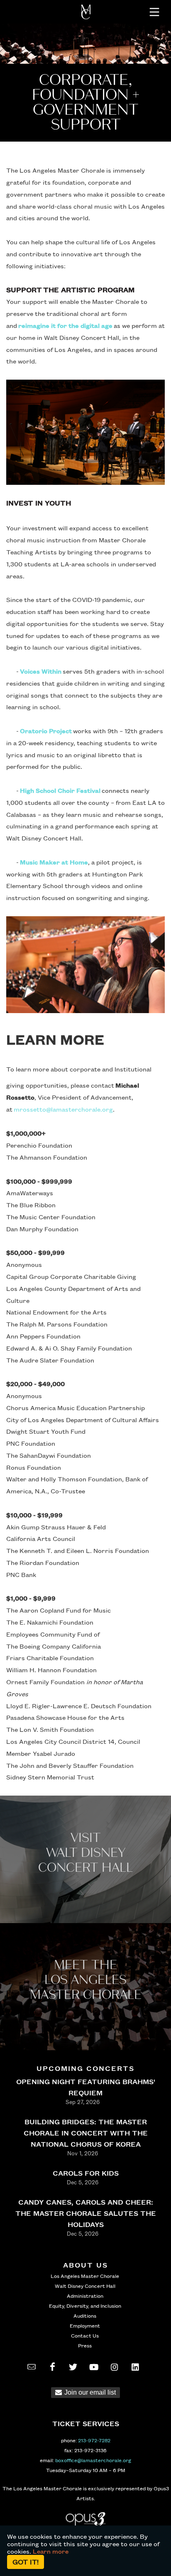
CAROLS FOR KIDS (86, 2173)
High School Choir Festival (60, 790)
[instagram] (115, 2367)
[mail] (32, 2367)
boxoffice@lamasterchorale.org (93, 2460)
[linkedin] (135, 2367)
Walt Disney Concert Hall (85, 2286)
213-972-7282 (94, 2440)
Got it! (26, 2562)
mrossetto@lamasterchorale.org (63, 1109)
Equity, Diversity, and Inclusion (85, 2306)
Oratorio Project (46, 731)
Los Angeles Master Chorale (85, 2276)
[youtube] (94, 2367)
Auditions (85, 2316)
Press (85, 2345)
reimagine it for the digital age (65, 325)
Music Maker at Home (54, 862)
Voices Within (41, 671)
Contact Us (85, 2335)
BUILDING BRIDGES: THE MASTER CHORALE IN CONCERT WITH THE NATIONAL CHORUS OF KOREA (86, 2133)
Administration (85, 2296)
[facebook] (52, 2367)
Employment (85, 2326)
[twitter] (73, 2367)
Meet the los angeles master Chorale (86, 1980)
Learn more (51, 2551)
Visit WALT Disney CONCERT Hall (85, 1853)
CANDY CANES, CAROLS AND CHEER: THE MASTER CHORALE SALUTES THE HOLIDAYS (86, 2213)
